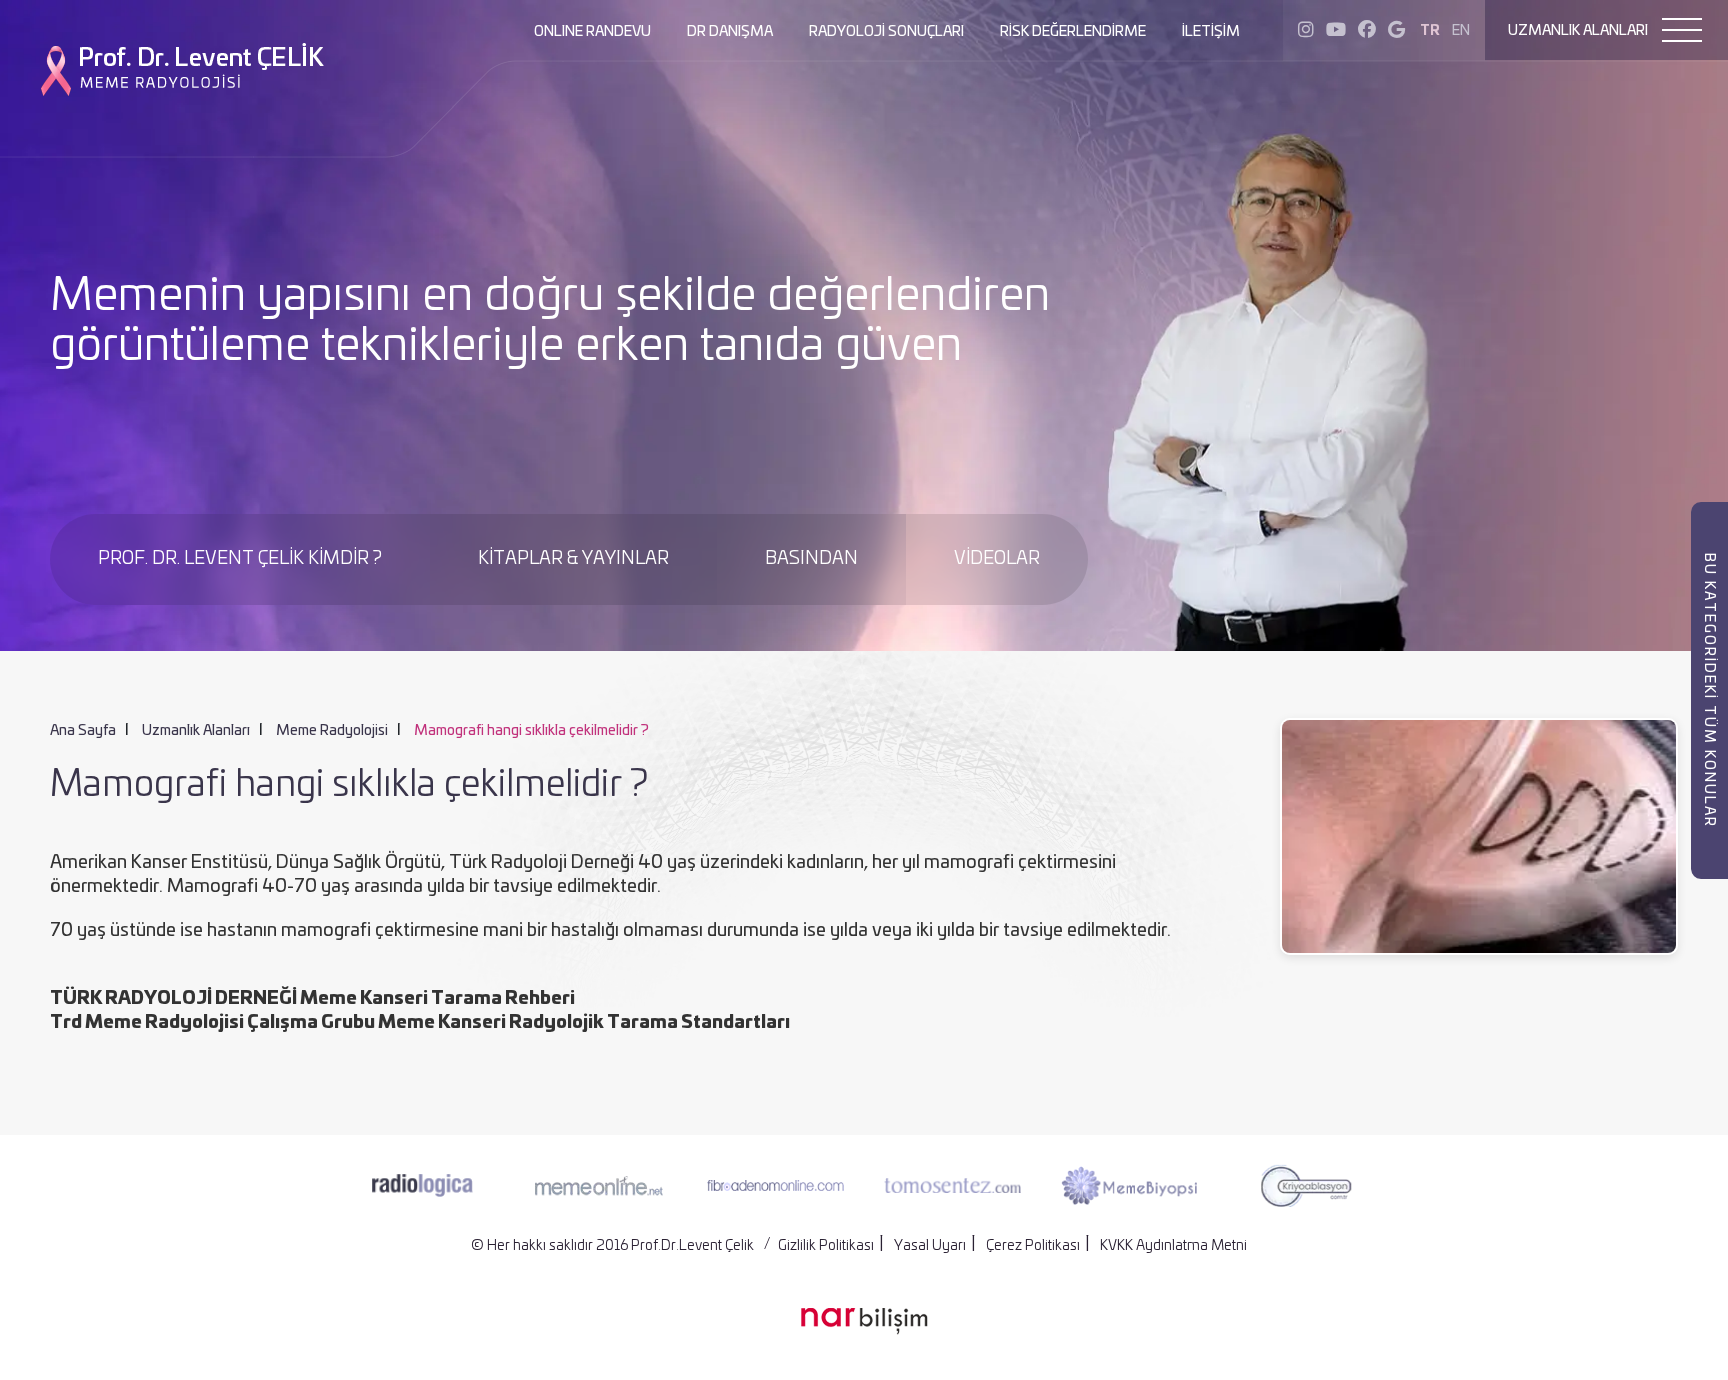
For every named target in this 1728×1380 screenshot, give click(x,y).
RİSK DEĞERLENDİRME (1073, 32)
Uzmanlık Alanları (196, 731)
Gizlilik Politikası (826, 1246)
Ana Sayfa (83, 731)
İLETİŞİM (1211, 32)
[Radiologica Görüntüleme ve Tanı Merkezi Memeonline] (422, 1185)
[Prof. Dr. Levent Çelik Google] (1396, 31)
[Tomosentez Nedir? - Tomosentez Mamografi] (952, 1185)
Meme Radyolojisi (332, 731)
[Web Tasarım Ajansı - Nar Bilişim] (864, 1321)
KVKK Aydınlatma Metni (1173, 1246)
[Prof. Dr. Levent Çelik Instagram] (1306, 31)
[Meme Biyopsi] (1129, 1185)
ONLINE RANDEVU (592, 32)
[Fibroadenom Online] (775, 1185)
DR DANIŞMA (730, 32)
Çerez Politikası (1033, 1246)
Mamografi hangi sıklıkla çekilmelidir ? (531, 731)
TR (1430, 31)
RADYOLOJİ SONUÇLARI (886, 32)
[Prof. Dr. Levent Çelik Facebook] (1367, 31)
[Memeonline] (599, 1186)
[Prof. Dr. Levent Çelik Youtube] (1336, 31)
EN (1461, 31)
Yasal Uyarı (930, 1246)
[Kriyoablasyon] (1305, 1185)
